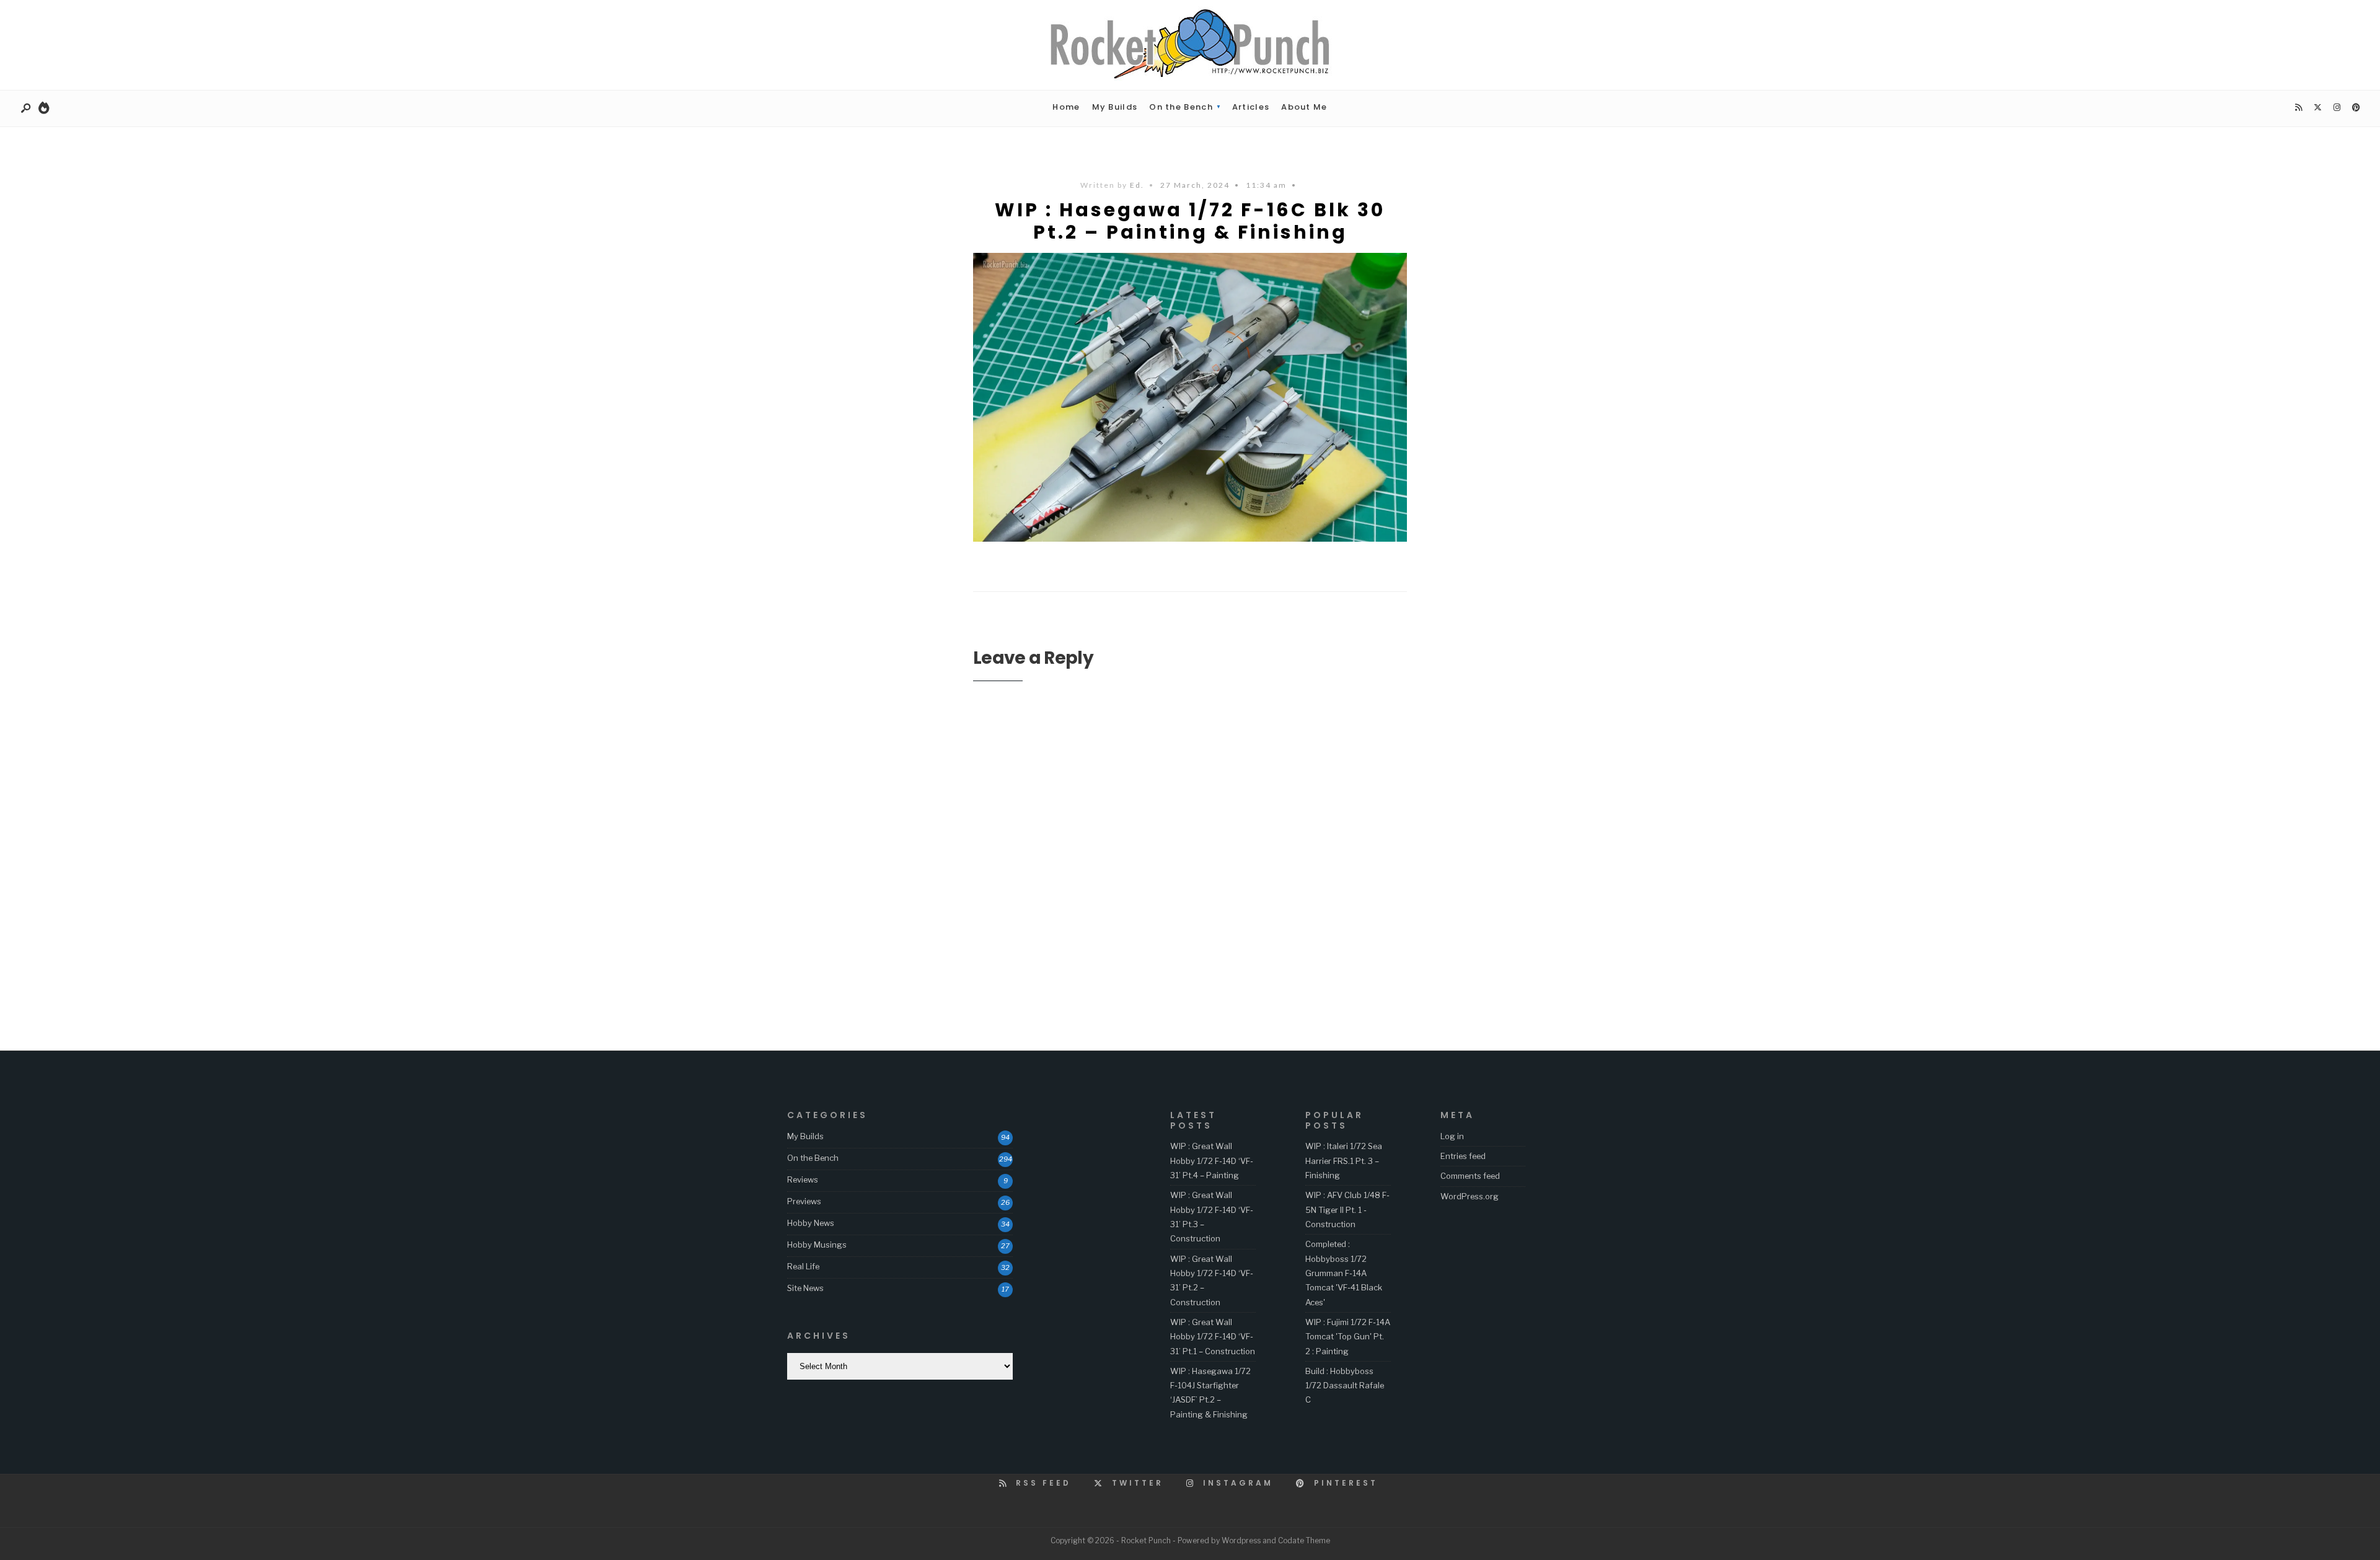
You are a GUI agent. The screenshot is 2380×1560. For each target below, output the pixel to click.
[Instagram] (2337, 108)
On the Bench (1181, 107)
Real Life (803, 1266)
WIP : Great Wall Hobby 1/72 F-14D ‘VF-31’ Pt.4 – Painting (1212, 1161)
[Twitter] (2317, 108)
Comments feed (1470, 1176)
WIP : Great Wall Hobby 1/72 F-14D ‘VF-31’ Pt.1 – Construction (1213, 1337)
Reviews (803, 1179)
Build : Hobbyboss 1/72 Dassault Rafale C (1345, 1386)
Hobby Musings (817, 1245)
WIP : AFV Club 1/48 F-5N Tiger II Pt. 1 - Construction (1347, 1210)
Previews (804, 1201)
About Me (1304, 107)
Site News (805, 1288)
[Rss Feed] (2298, 108)
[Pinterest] (2356, 108)
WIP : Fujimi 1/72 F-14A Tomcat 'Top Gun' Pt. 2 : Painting (1348, 1337)
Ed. (1137, 185)
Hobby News (811, 1223)
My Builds (1115, 107)
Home (1066, 107)
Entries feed (1463, 1156)
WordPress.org (1470, 1196)
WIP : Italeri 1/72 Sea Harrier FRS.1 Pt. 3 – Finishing (1344, 1161)
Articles (1251, 107)
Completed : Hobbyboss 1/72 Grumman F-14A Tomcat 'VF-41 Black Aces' (1344, 1273)
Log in (1452, 1136)
